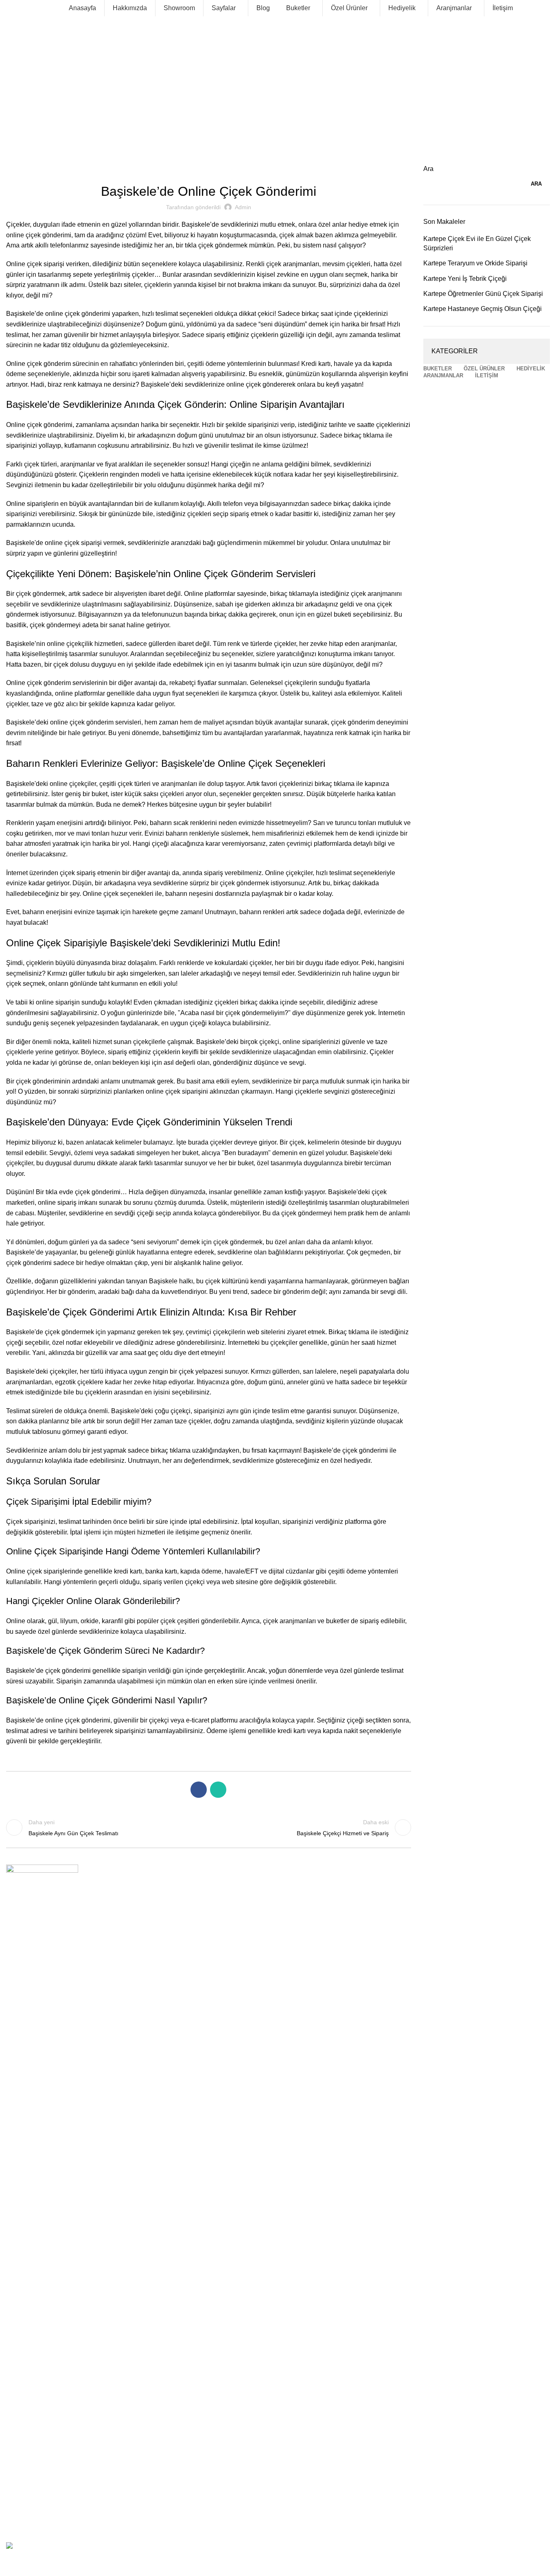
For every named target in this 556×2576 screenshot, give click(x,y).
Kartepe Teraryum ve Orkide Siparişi (475, 263)
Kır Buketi (19, 2176)
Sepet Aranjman (27, 2302)
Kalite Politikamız (28, 2003)
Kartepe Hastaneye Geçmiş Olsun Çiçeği (483, 309)
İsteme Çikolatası (28, 2427)
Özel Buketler (23, 2191)
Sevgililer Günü (26, 2232)
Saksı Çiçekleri (25, 2385)
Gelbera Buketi (25, 2093)
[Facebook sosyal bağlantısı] (199, 1790)
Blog (12, 2044)
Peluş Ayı (18, 2344)
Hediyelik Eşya (25, 2371)
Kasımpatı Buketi (28, 2149)
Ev (9, 103)
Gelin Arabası (23, 2482)
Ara (428, 169)
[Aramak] (9, 8)
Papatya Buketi (25, 2204)
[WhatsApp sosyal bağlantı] (218, 1790)
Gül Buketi (19, 2107)
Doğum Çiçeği (24, 2455)
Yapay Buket (22, 2246)
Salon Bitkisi (22, 2441)
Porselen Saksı (25, 2399)
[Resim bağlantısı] (42, 1899)
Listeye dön (208, 1827)
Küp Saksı (19, 2316)
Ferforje (16, 2357)
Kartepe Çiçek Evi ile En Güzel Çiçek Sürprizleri (477, 243)
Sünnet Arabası (26, 2469)
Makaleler (34, 103)
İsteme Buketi (24, 2121)
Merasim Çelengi (28, 2510)
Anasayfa (18, 1961)
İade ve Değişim (27, 2031)
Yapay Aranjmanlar (30, 2274)
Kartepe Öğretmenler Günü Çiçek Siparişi (483, 294)
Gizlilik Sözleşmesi (30, 2017)
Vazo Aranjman (25, 2288)
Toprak (15, 2524)
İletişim (15, 2058)
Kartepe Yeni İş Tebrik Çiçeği (465, 279)
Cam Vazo (19, 2260)
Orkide (15, 2329)
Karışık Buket (23, 2135)
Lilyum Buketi (23, 2162)
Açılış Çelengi (24, 2497)
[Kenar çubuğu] (10, 2566)
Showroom (20, 1989)
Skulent (16, 2413)
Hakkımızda (21, 1975)
